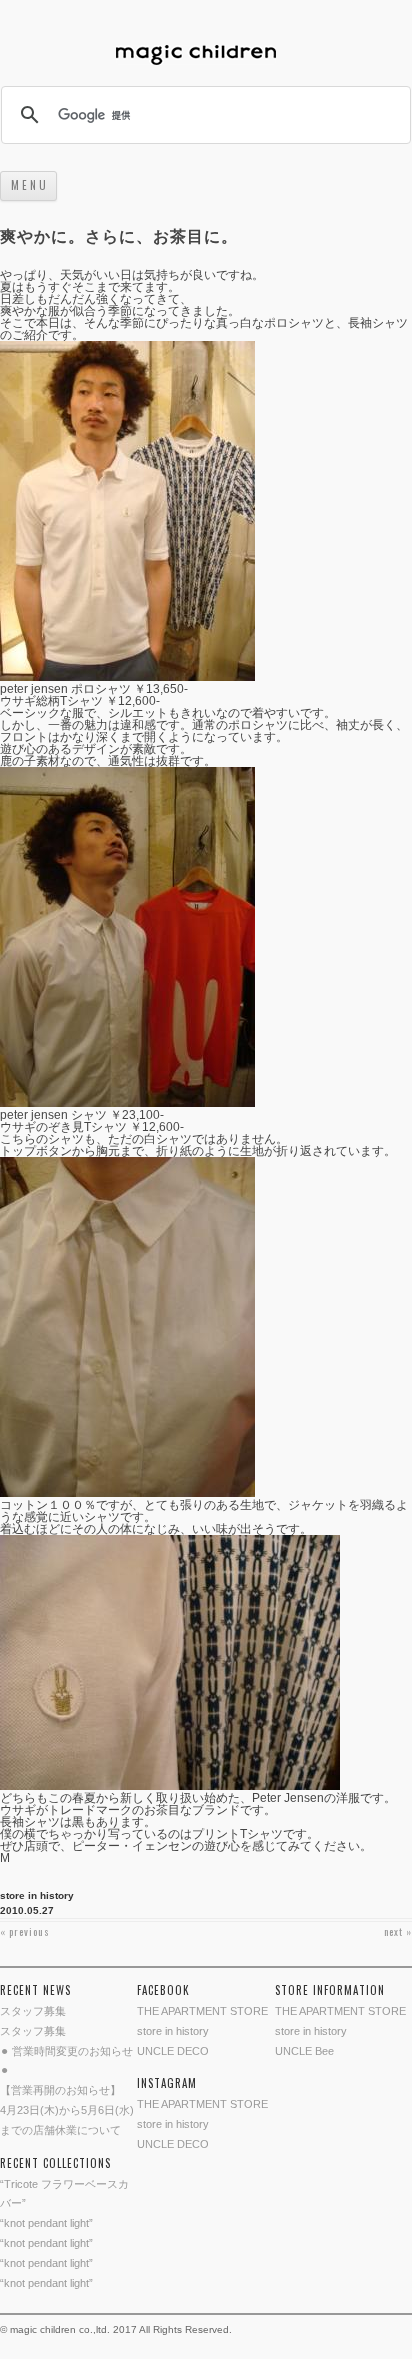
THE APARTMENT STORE (202, 2011)
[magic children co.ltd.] (206, 56)
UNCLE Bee (304, 2051)
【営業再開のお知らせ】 (60, 2090)
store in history (37, 1895)
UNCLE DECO (173, 2051)
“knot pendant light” (46, 2223)
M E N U (28, 185)
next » (398, 1931)
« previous (25, 1931)
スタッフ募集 (33, 2011)
